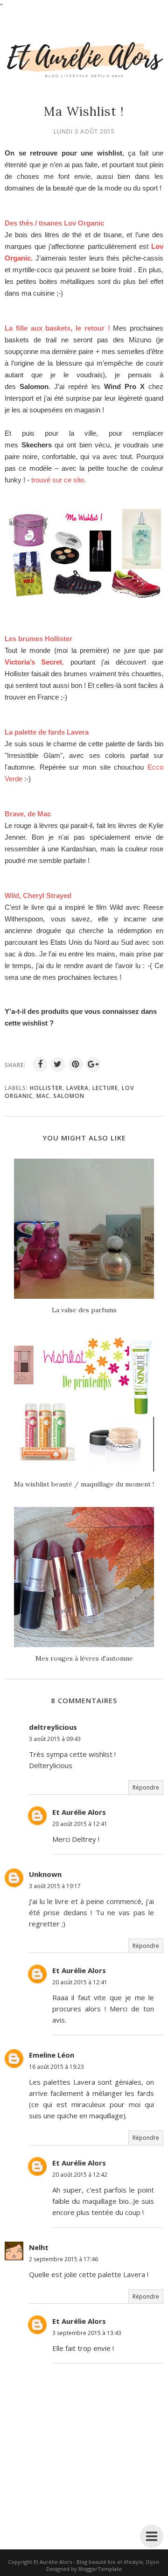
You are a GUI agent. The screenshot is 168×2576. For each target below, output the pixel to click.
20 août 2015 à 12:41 (80, 1824)
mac (43, 1096)
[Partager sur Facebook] (40, 1064)
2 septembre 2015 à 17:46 (63, 2259)
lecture (105, 1088)
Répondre (146, 1787)
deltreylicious (53, 1727)
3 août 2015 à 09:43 (55, 1739)
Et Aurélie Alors (79, 1812)
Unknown (45, 1874)
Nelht (39, 2247)
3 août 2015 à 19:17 (55, 1886)
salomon (69, 1096)
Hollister (46, 1088)
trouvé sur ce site (58, 480)
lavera (77, 1088)
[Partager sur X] (58, 1064)
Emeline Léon (52, 2055)
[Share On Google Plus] (93, 1064)
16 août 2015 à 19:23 (56, 2067)
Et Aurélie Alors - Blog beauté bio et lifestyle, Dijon (96, 2562)
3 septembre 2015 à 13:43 (87, 2333)
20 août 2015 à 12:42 (80, 2175)
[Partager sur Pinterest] (76, 1064)
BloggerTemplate (100, 2569)
